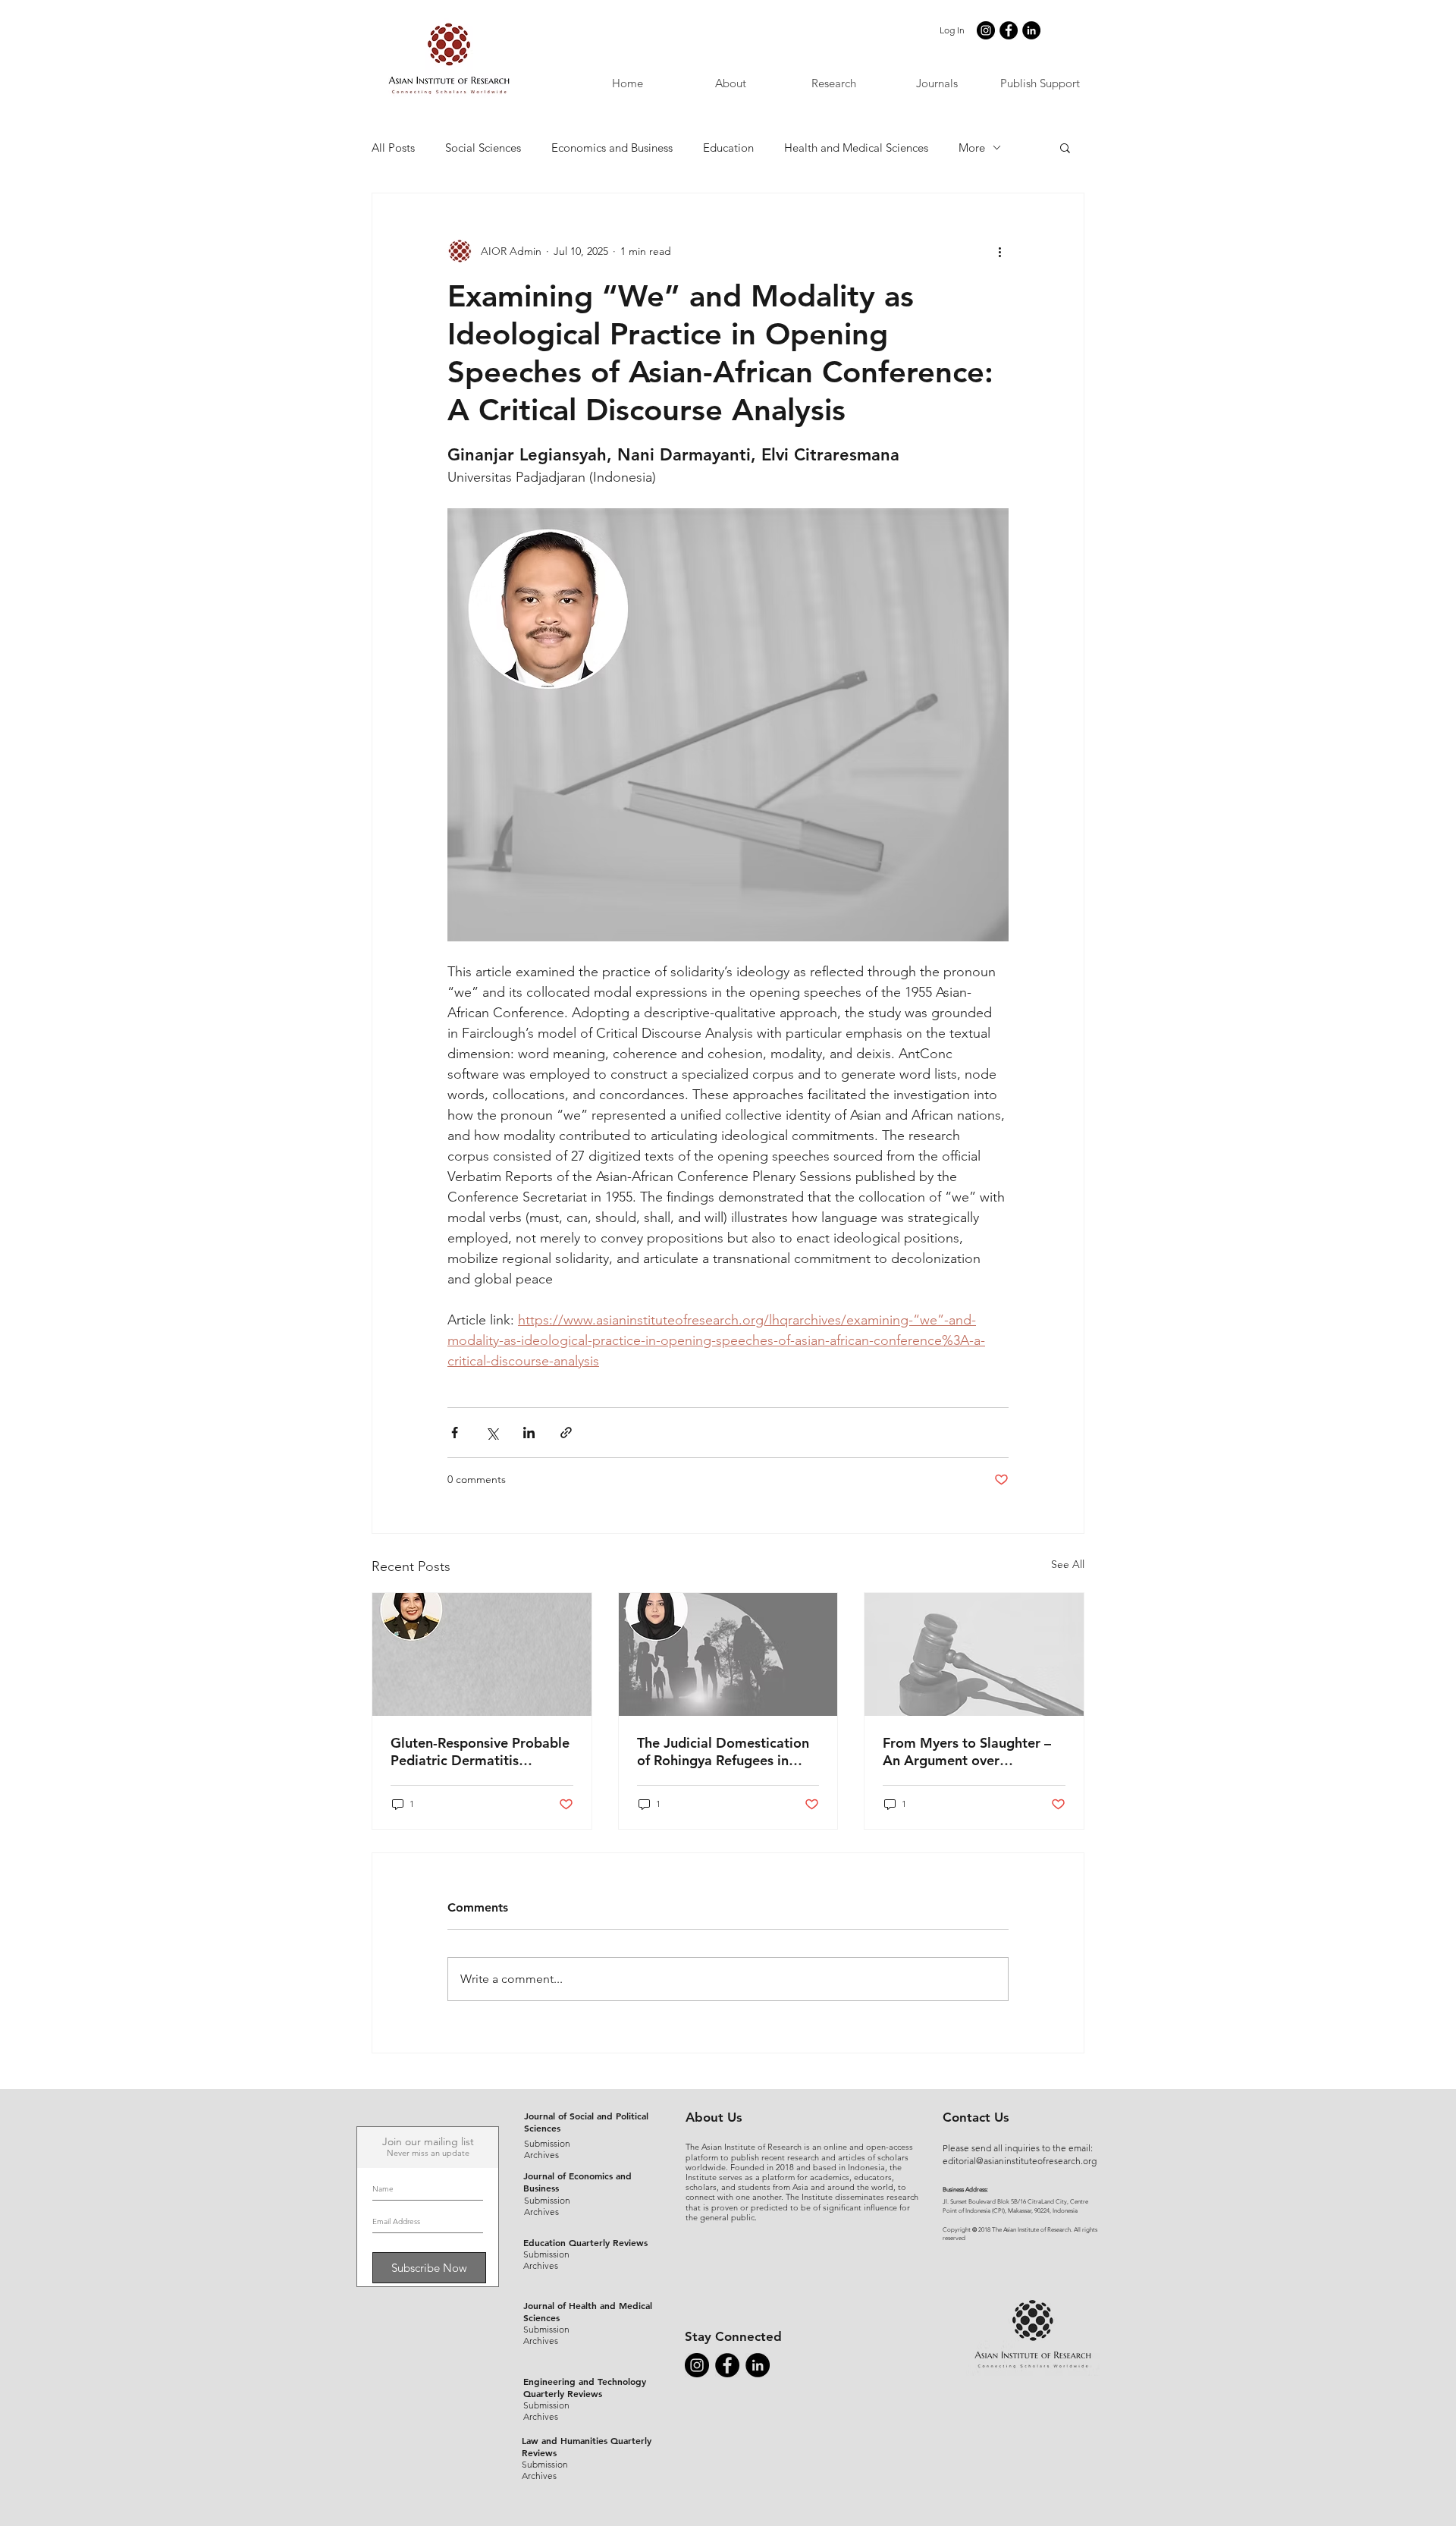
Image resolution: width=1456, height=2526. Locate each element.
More (972, 148)
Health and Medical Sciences (856, 148)
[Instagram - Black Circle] (986, 30)
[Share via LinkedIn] (529, 1433)
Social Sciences (483, 148)
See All (1068, 1564)
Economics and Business (612, 148)
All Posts (393, 148)
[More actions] (999, 251)
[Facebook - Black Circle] (1009, 30)
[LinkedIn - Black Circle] (1031, 30)
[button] (937, 83)
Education (728, 148)
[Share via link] (566, 1433)
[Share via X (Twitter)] (492, 1433)
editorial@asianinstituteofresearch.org (1020, 2161)
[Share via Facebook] (455, 1433)
